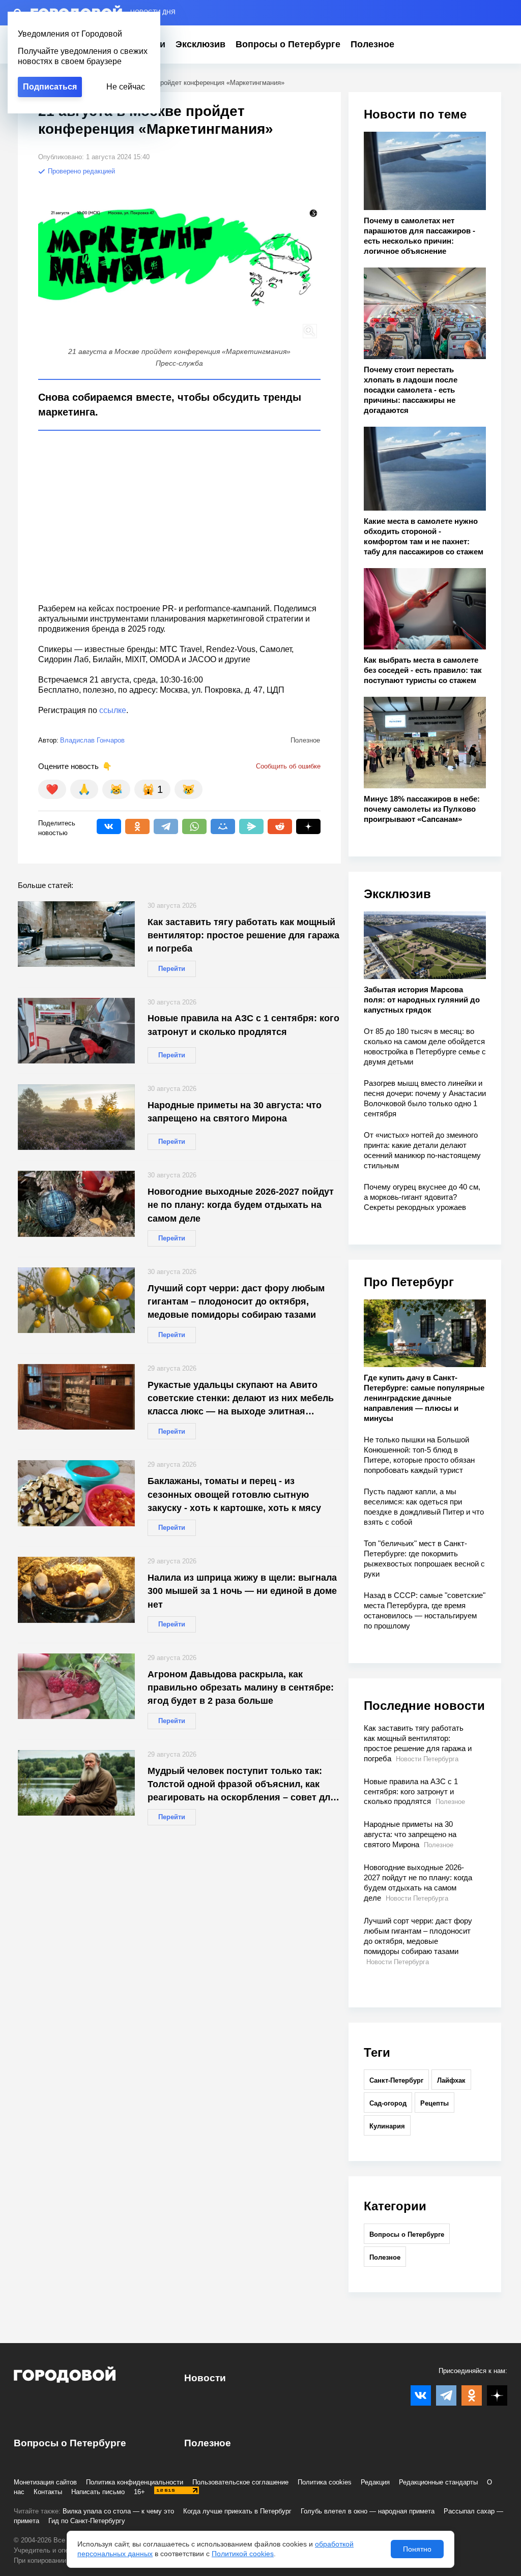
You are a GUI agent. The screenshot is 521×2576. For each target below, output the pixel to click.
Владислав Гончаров (92, 740)
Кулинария (387, 2126)
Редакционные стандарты (438, 2482)
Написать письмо (98, 2492)
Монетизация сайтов (45, 2482)
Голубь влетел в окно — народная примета (368, 2511)
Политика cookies (325, 2482)
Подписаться (50, 87)
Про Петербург (409, 1282)
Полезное (372, 44)
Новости (205, 2378)
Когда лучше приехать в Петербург (237, 2511)
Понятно (417, 2549)
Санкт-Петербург (396, 2080)
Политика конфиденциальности (135, 2482)
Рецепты (435, 2103)
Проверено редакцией (80, 171)
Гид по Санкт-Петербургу (87, 2521)
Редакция (375, 2482)
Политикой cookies (243, 2554)
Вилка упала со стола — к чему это (118, 2511)
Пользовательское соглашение (240, 2482)
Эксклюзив (200, 44)
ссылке (113, 710)
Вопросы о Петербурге (288, 44)
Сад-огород (388, 2103)
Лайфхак (451, 2080)
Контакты (48, 2492)
